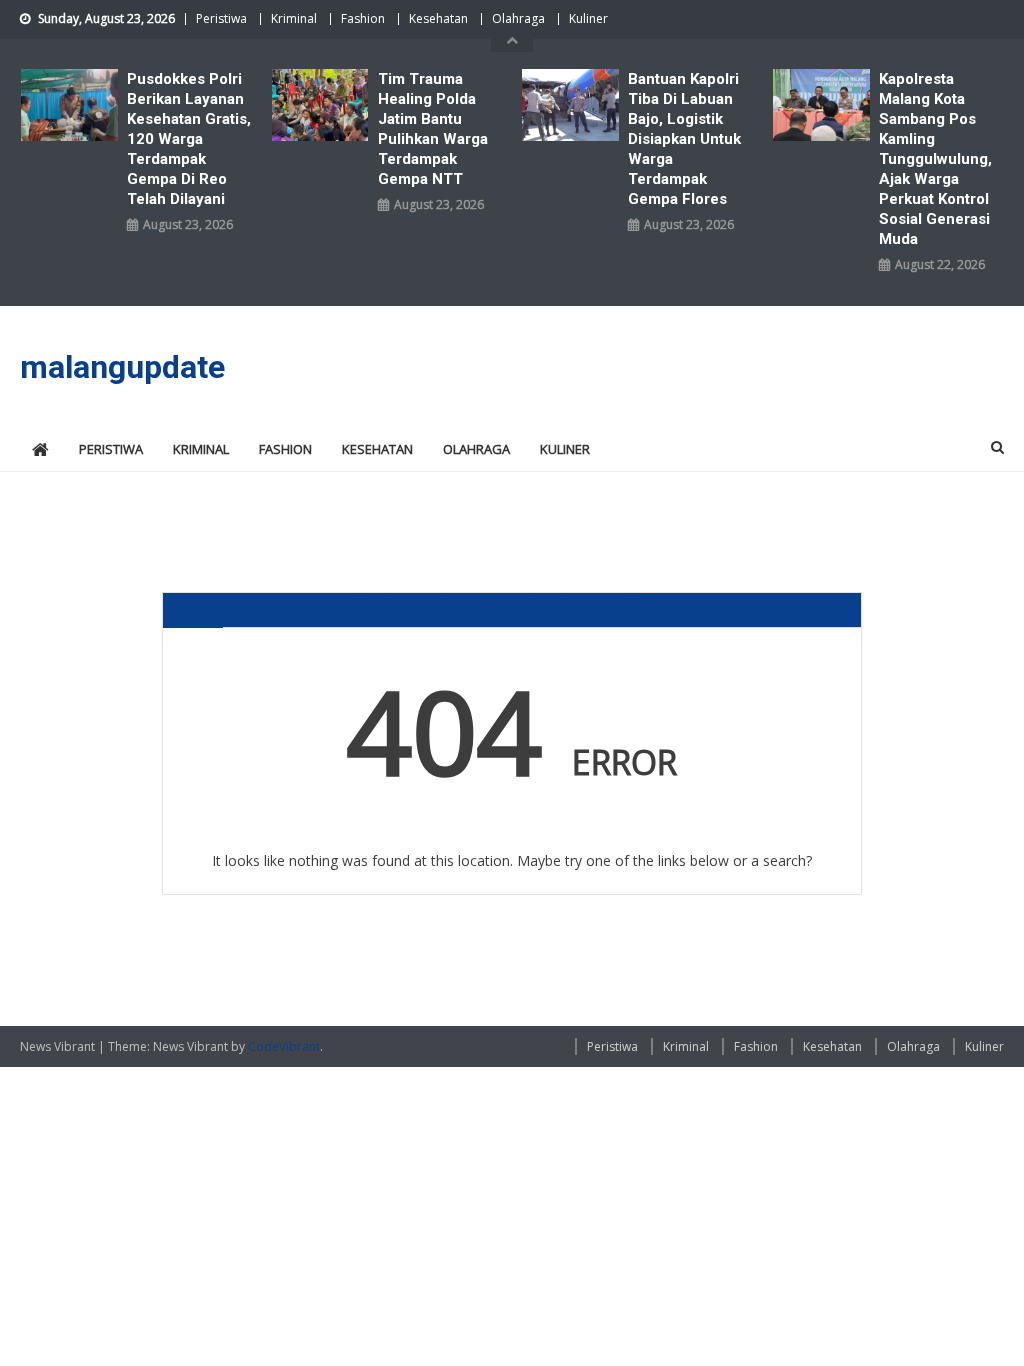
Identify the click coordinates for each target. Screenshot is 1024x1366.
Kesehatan (438, 18)
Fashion (363, 18)
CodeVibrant (284, 1046)
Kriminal (294, 18)
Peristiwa (221, 18)
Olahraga (518, 18)
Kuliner (588, 18)
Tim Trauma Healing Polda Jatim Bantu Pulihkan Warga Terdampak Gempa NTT (433, 129)
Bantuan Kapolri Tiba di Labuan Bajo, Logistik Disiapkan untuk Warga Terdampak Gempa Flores (684, 139)
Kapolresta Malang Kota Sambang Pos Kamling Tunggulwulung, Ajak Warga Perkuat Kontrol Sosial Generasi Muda (935, 159)
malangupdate (122, 367)
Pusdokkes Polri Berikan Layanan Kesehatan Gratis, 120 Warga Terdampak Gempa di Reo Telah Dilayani (189, 139)
